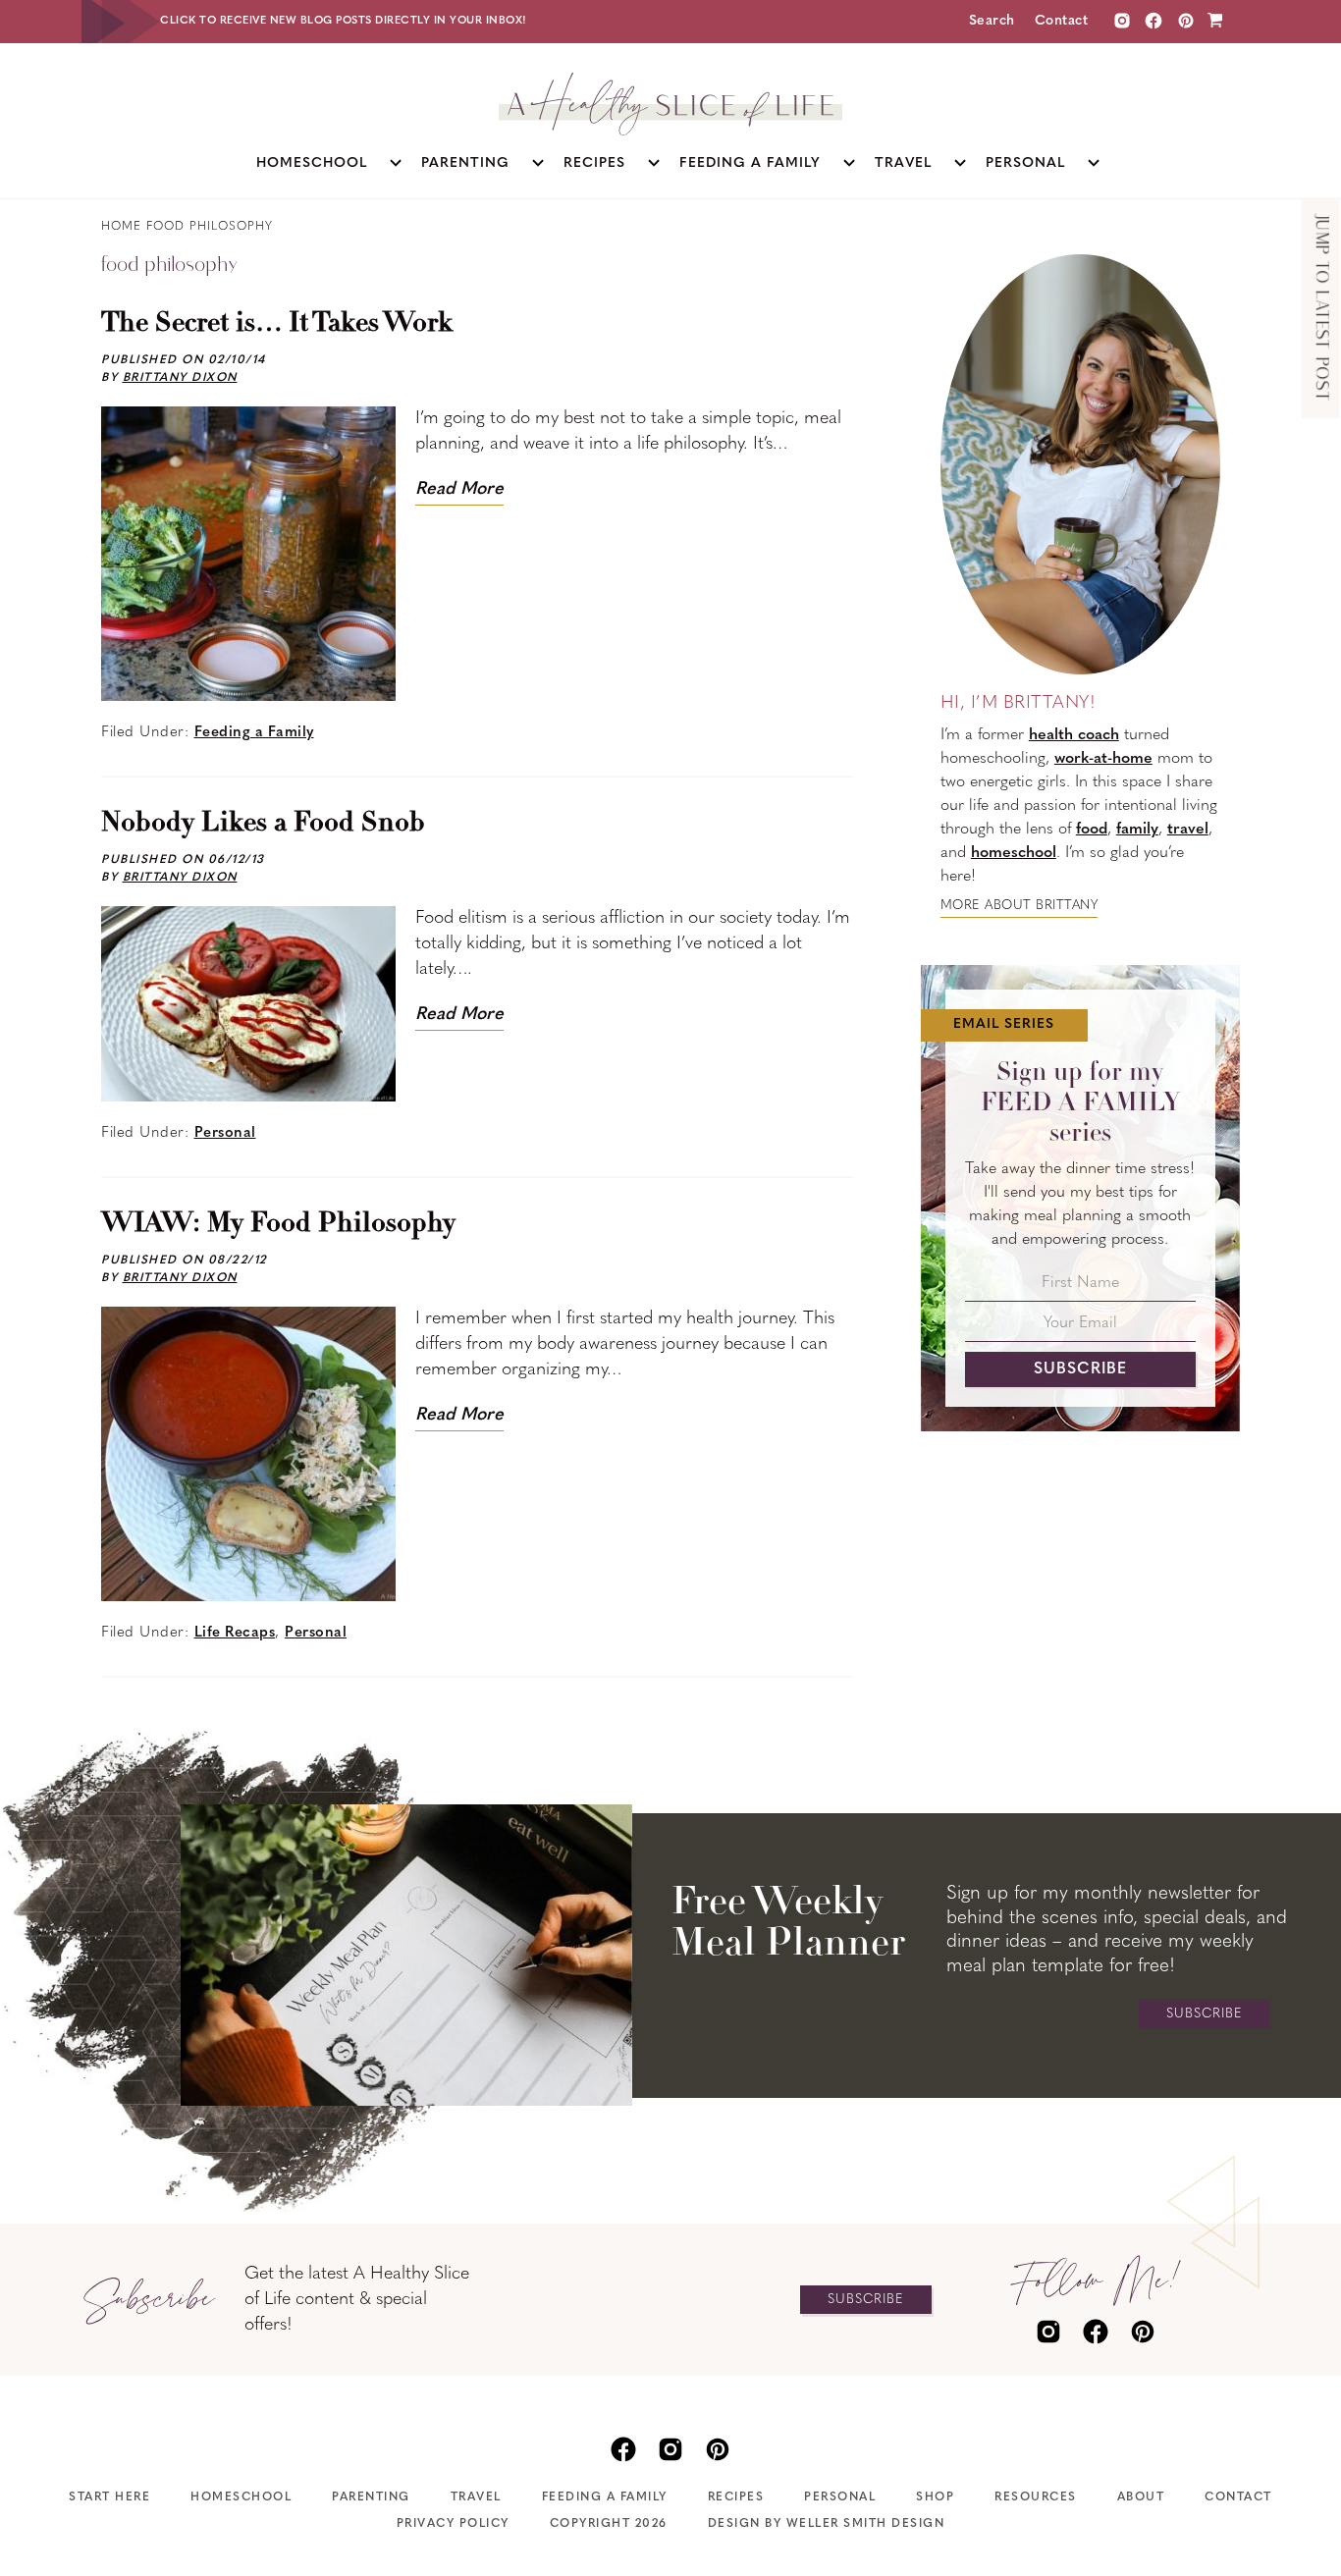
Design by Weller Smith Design (827, 2524)
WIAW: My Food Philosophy (278, 1224)
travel (1188, 830)
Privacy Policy (453, 2524)
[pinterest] (1143, 2330)
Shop (935, 2497)
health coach (1074, 735)
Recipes (736, 2497)
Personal (225, 1133)
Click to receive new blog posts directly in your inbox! (344, 21)
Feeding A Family (605, 2497)
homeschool (1014, 853)
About (1141, 2497)
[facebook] (1096, 2330)
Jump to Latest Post (1321, 309)
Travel (476, 2497)
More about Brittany (1019, 906)
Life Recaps (235, 1633)
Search (992, 21)
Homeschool (241, 2497)
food (1092, 830)
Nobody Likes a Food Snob (263, 824)
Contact (1062, 21)
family (1137, 830)
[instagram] (1122, 21)
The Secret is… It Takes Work (277, 324)
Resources (1036, 2497)
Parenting (371, 2497)
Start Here (109, 2497)
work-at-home (1103, 759)
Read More (459, 490)
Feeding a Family (254, 733)
